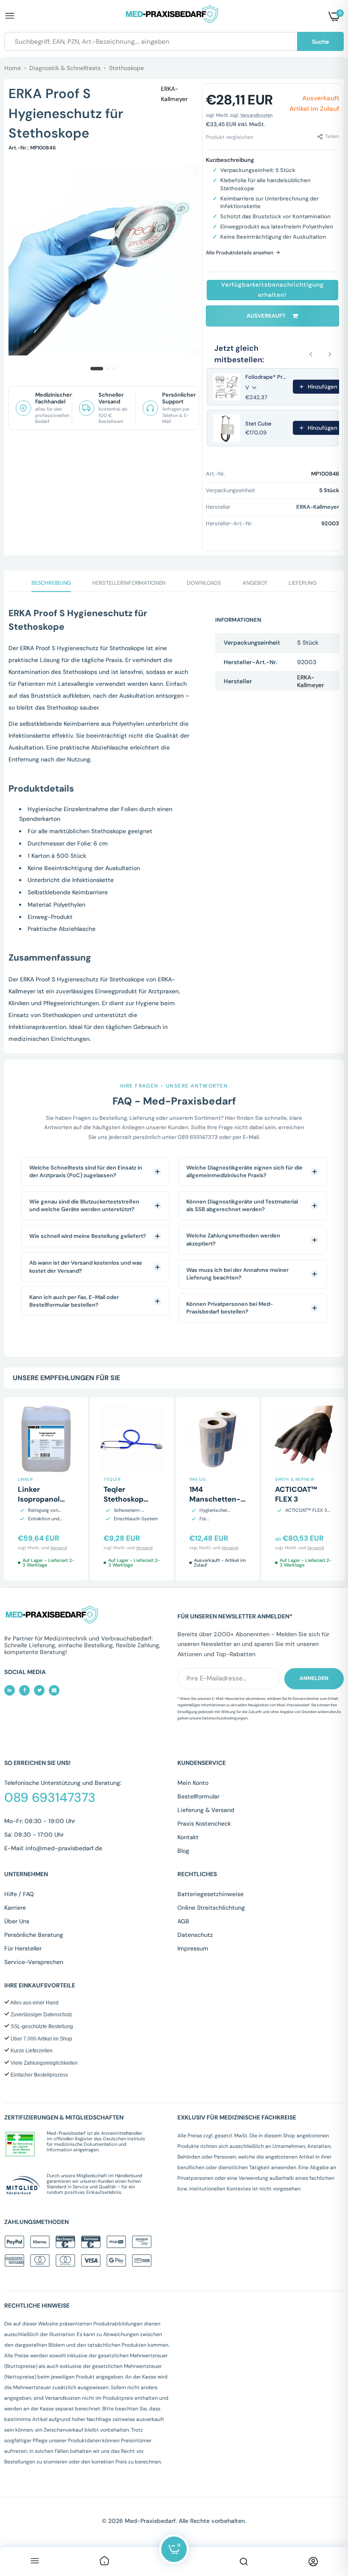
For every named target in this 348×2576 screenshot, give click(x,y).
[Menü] (35, 2562)
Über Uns (17, 1921)
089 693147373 (50, 1798)
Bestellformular (198, 1796)
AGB (183, 1921)
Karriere (15, 1908)
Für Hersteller (23, 1948)
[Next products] (330, 354)
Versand (58, 1548)
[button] (272, 290)
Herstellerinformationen (129, 583)
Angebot (255, 583)
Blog (183, 1851)
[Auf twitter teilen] (39, 1690)
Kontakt (188, 1837)
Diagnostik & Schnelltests (65, 68)
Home (13, 68)
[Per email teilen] (54, 1690)
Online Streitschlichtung (211, 1908)
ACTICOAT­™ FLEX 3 (296, 1494)
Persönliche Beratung (34, 1935)
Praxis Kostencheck (204, 1823)
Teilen (332, 137)
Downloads (204, 583)
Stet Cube (258, 424)
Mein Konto (193, 1783)
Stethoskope (126, 68)
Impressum (193, 1948)
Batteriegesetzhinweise (210, 1894)
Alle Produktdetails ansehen (240, 253)
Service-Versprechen (34, 1962)
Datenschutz (195, 1935)
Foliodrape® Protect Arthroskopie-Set (267, 377)
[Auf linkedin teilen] (10, 1690)
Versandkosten (256, 115)
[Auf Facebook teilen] (24, 1690)
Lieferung (303, 583)
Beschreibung (51, 583)
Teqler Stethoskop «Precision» (124, 1499)
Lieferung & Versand (206, 1810)
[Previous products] (311, 354)
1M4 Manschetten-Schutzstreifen (215, 1499)
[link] (104, 2562)
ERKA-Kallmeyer (174, 94)
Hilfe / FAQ (19, 1894)
